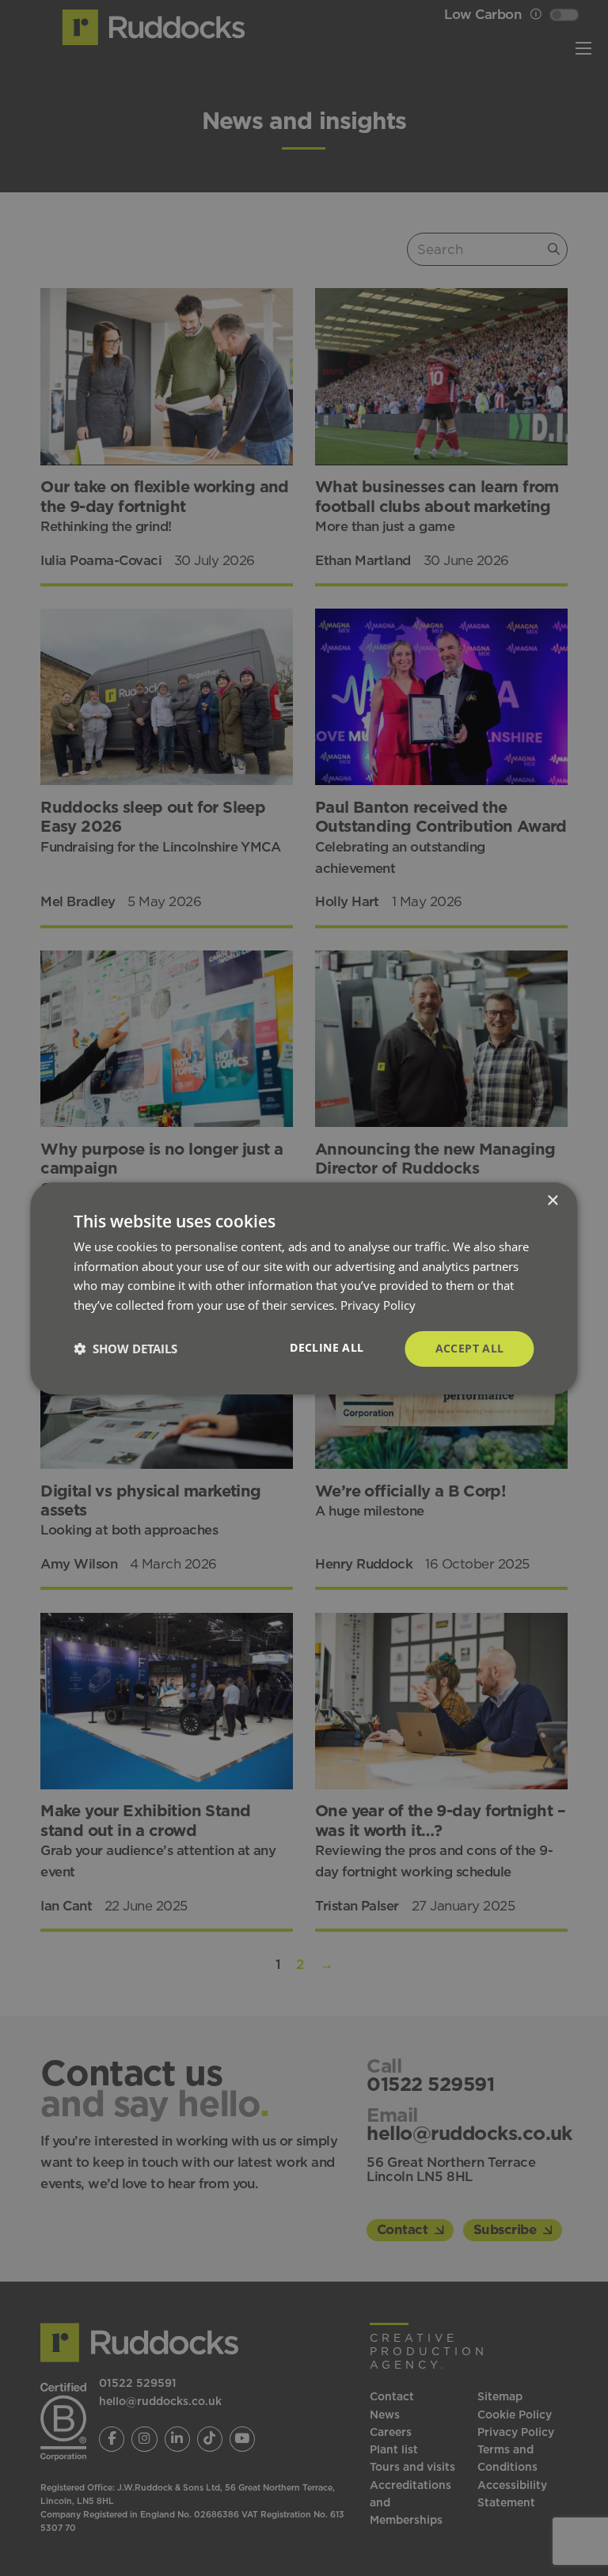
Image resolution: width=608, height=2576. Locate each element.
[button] (125, 1349)
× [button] (552, 1200)
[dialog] (304, 1288)
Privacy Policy (378, 1305)
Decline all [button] (327, 1347)
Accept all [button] (470, 1348)
